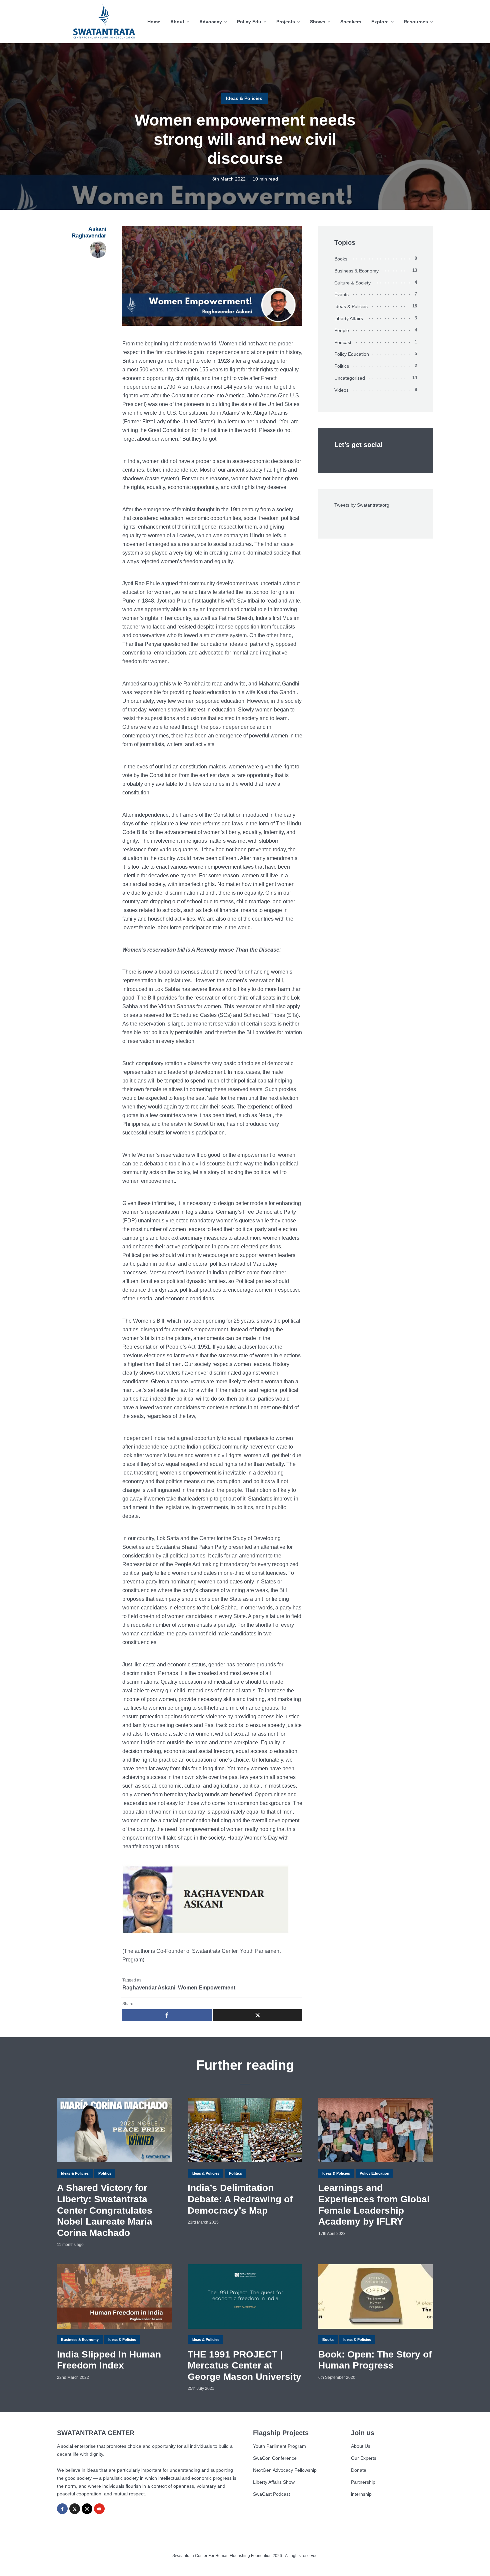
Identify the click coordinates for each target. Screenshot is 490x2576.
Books (341, 259)
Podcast (343, 342)
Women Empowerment (207, 1988)
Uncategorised (350, 378)
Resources (416, 22)
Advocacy (211, 22)
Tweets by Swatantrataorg (362, 505)
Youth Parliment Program (279, 2446)
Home (154, 22)
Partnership (363, 2482)
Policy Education (352, 354)
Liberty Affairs (349, 318)
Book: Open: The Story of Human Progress (375, 2360)
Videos (341, 390)
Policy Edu (249, 22)
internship (361, 2494)
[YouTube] (99, 2509)
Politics (342, 366)
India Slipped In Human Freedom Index (109, 2360)
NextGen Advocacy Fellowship (285, 2470)
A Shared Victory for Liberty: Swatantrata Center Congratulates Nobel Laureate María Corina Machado (105, 2210)
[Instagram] (87, 2509)
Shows (318, 22)
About (177, 22)
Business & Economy (356, 271)
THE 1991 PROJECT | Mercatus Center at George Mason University (244, 2365)
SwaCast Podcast (271, 2494)
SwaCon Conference (275, 2458)
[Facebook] (62, 2509)
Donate (359, 2470)
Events (341, 294)
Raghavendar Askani (149, 1988)
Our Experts (364, 2458)
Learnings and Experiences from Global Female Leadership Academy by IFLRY (374, 2205)
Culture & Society (352, 283)
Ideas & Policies (244, 98)
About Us (361, 2446)
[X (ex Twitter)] (75, 2509)
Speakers (351, 22)
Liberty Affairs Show (274, 2482)
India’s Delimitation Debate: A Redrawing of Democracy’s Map (240, 2199)
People (342, 330)
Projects (286, 22)
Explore (380, 22)
